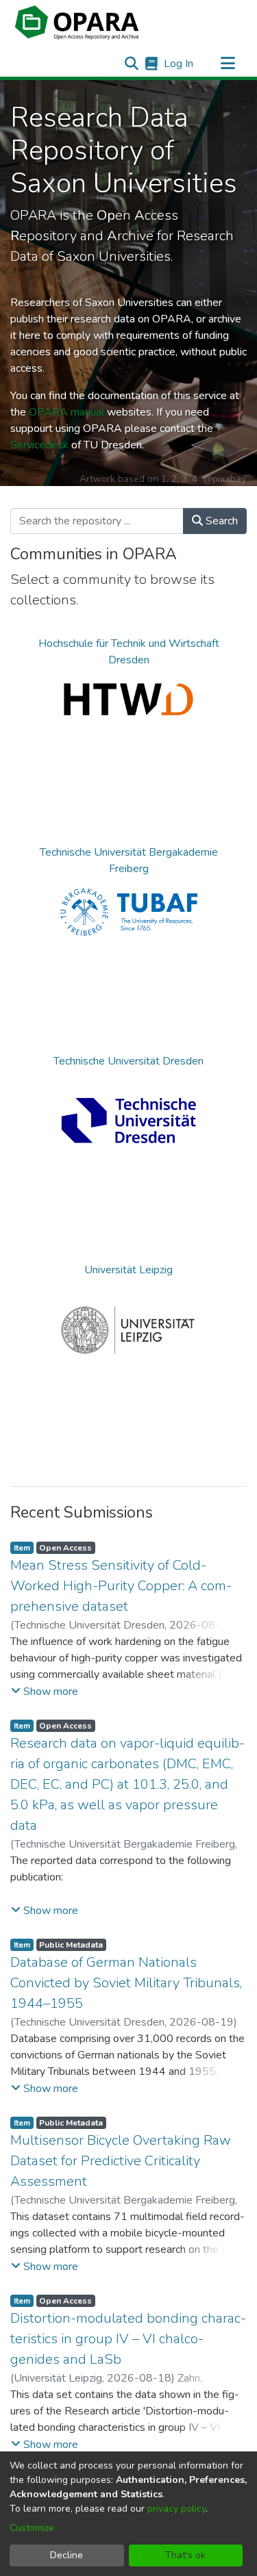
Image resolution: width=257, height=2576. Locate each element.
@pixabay (224, 479)
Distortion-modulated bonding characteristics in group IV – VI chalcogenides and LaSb (128, 2339)
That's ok (185, 2555)
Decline (66, 2555)
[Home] (77, 23)
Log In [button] (179, 64)
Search (220, 521)
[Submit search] (131, 64)
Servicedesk (39, 445)
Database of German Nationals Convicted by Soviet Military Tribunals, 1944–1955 (126, 1983)
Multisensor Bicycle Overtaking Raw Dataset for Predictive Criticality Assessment (121, 2161)
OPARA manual (66, 412)
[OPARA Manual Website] (151, 64)
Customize (32, 2528)
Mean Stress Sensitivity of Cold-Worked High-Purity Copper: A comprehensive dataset (121, 1586)
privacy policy (176, 2509)
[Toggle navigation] (228, 64)
